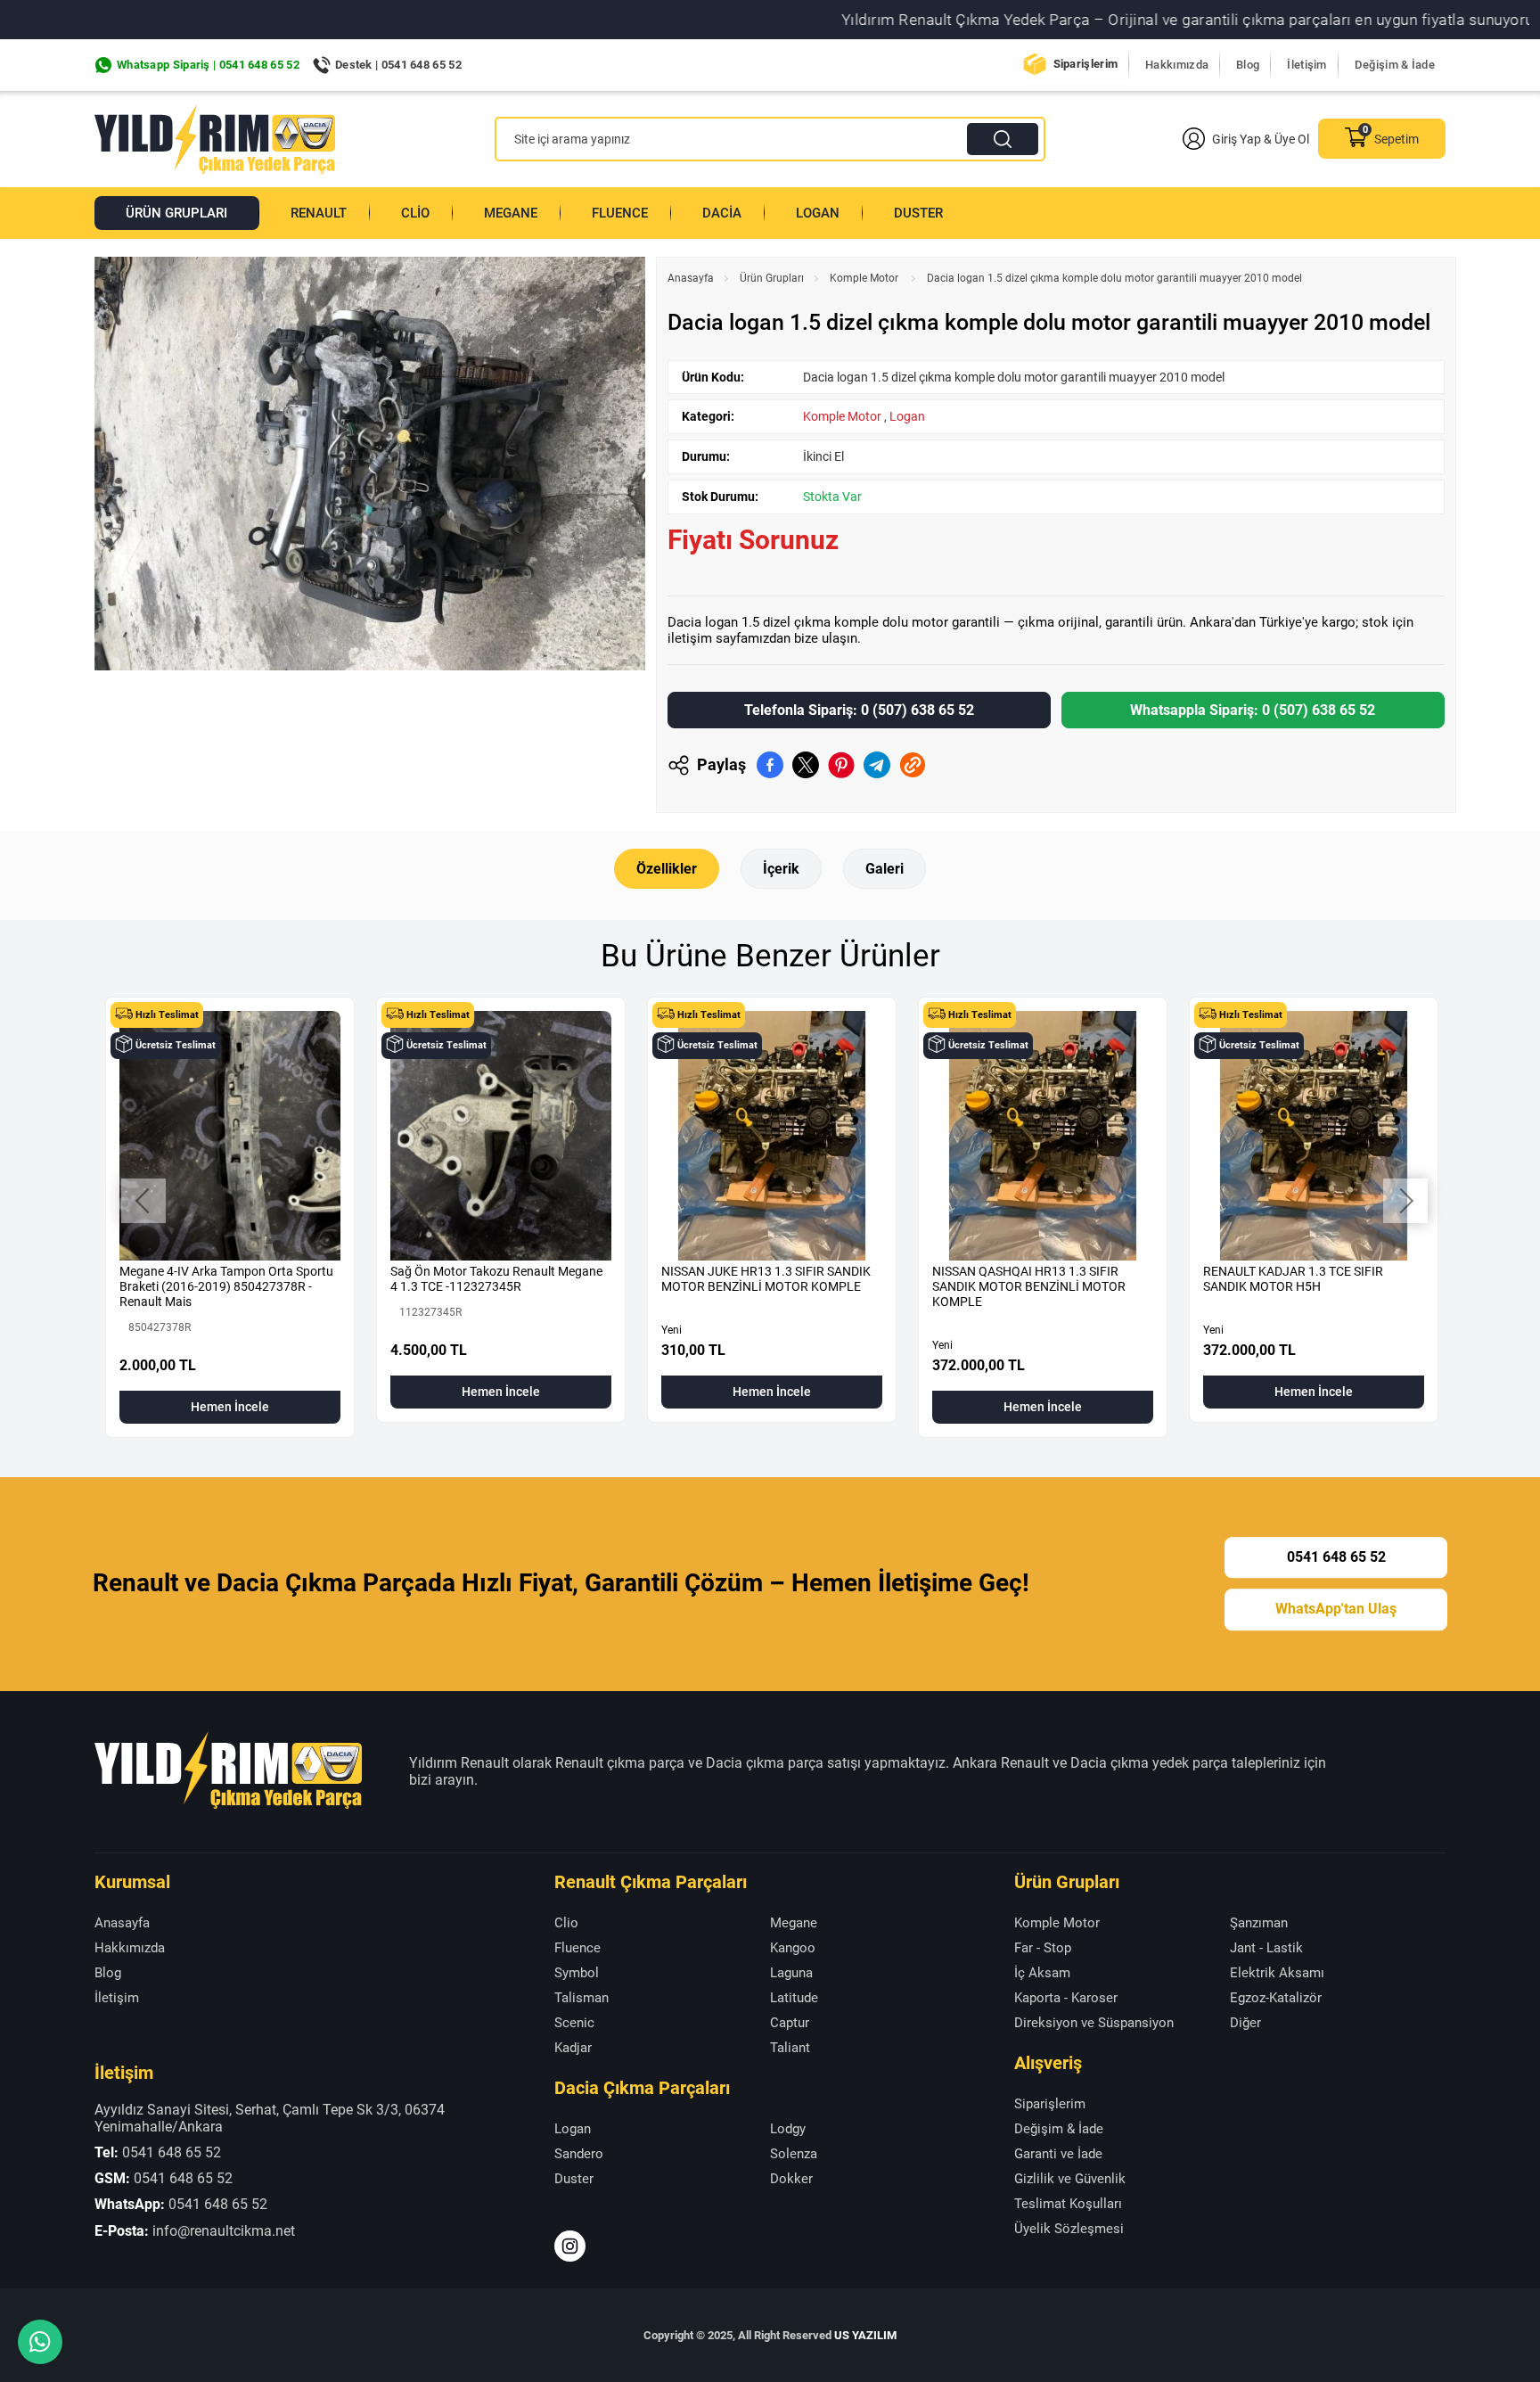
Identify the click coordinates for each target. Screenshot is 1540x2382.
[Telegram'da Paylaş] (877, 765)
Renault (319, 213)
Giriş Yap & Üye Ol (1261, 139)
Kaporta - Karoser (1066, 1998)
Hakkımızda (1177, 65)
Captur (790, 2023)
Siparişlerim (1086, 64)
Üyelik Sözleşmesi (1069, 2229)
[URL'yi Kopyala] (913, 765)
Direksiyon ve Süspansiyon (1094, 2023)
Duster (918, 213)
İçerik (781, 869)
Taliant (790, 2048)
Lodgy (788, 2129)
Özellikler (667, 869)
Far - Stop (1043, 1948)
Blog (1248, 65)
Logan (818, 213)
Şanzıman (1259, 1923)
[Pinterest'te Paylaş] (841, 765)
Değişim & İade (1395, 65)
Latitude (794, 1998)
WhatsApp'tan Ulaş (1336, 1610)
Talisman (582, 1998)
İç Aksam (1042, 1973)
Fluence (620, 213)
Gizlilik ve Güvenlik (1070, 2179)
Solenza (794, 2154)
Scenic (574, 2023)
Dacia (722, 213)
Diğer (1245, 2023)
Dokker (791, 2179)
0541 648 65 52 (1336, 1557)
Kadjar (573, 2048)
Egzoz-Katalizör (1276, 1998)
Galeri (885, 869)
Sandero (579, 2154)
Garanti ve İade (1058, 2154)
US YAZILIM (865, 2335)
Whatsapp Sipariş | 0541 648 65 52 (208, 65)
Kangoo (793, 1948)
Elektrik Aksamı (1277, 1973)
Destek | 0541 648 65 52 (398, 65)
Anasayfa (691, 278)
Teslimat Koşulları (1068, 2204)
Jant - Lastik (1266, 1948)
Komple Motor (865, 278)
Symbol (577, 1973)
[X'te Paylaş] (806, 765)
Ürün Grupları (176, 213)
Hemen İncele (230, 1407)
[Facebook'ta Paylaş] (770, 765)
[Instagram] (570, 2246)
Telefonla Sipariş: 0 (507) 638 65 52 (859, 710)
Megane (511, 213)
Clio (415, 213)
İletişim (1307, 65)
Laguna (791, 1973)
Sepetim (1397, 139)
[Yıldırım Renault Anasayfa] (215, 139)
